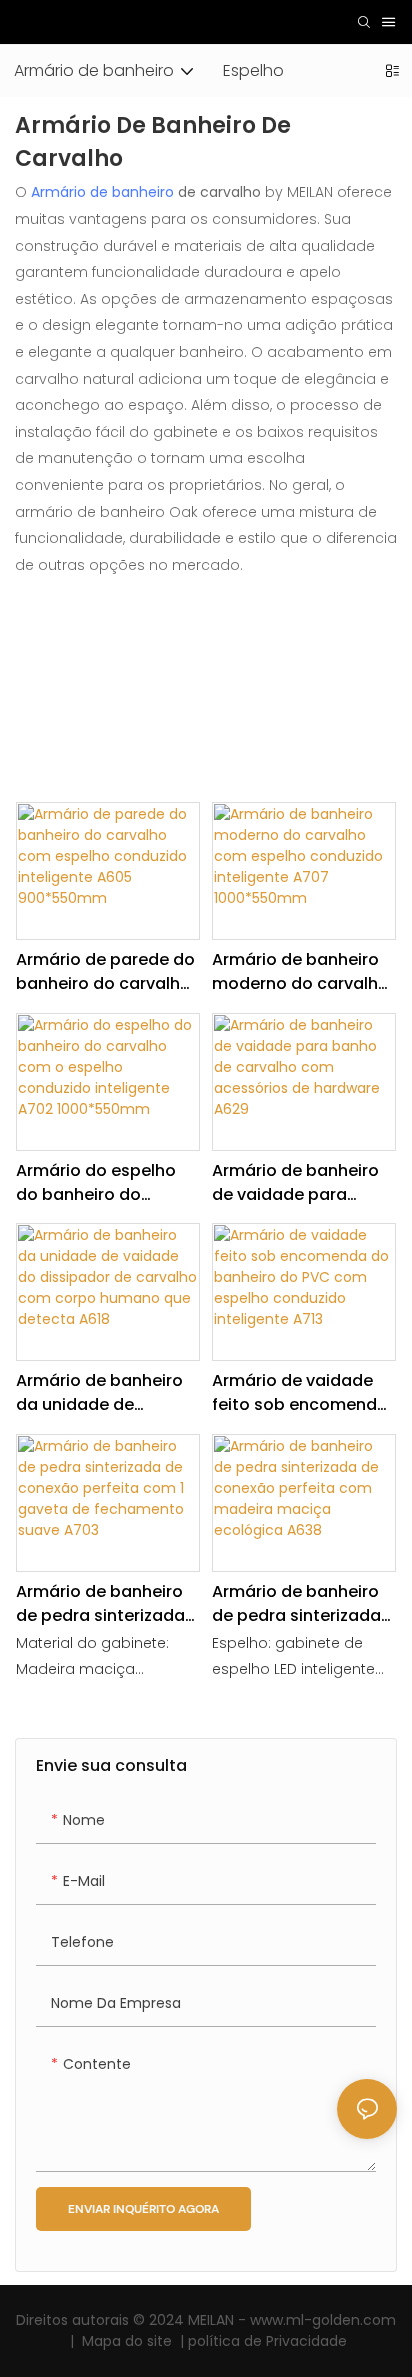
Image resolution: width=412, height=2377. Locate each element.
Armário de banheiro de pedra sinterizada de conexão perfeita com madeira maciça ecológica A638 (300, 1604)
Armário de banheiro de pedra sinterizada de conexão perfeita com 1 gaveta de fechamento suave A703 (100, 1604)
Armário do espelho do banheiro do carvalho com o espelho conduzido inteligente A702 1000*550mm (96, 1183)
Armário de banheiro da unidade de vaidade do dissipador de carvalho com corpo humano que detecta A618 (102, 1393)
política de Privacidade (265, 2341)
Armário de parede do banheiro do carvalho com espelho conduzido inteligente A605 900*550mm (105, 972)
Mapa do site (129, 2341)
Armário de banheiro (102, 192)
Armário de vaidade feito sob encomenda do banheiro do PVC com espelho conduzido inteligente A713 (300, 1393)
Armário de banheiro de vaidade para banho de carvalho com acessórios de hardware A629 (295, 1183)
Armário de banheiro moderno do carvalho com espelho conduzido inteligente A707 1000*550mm (300, 972)
